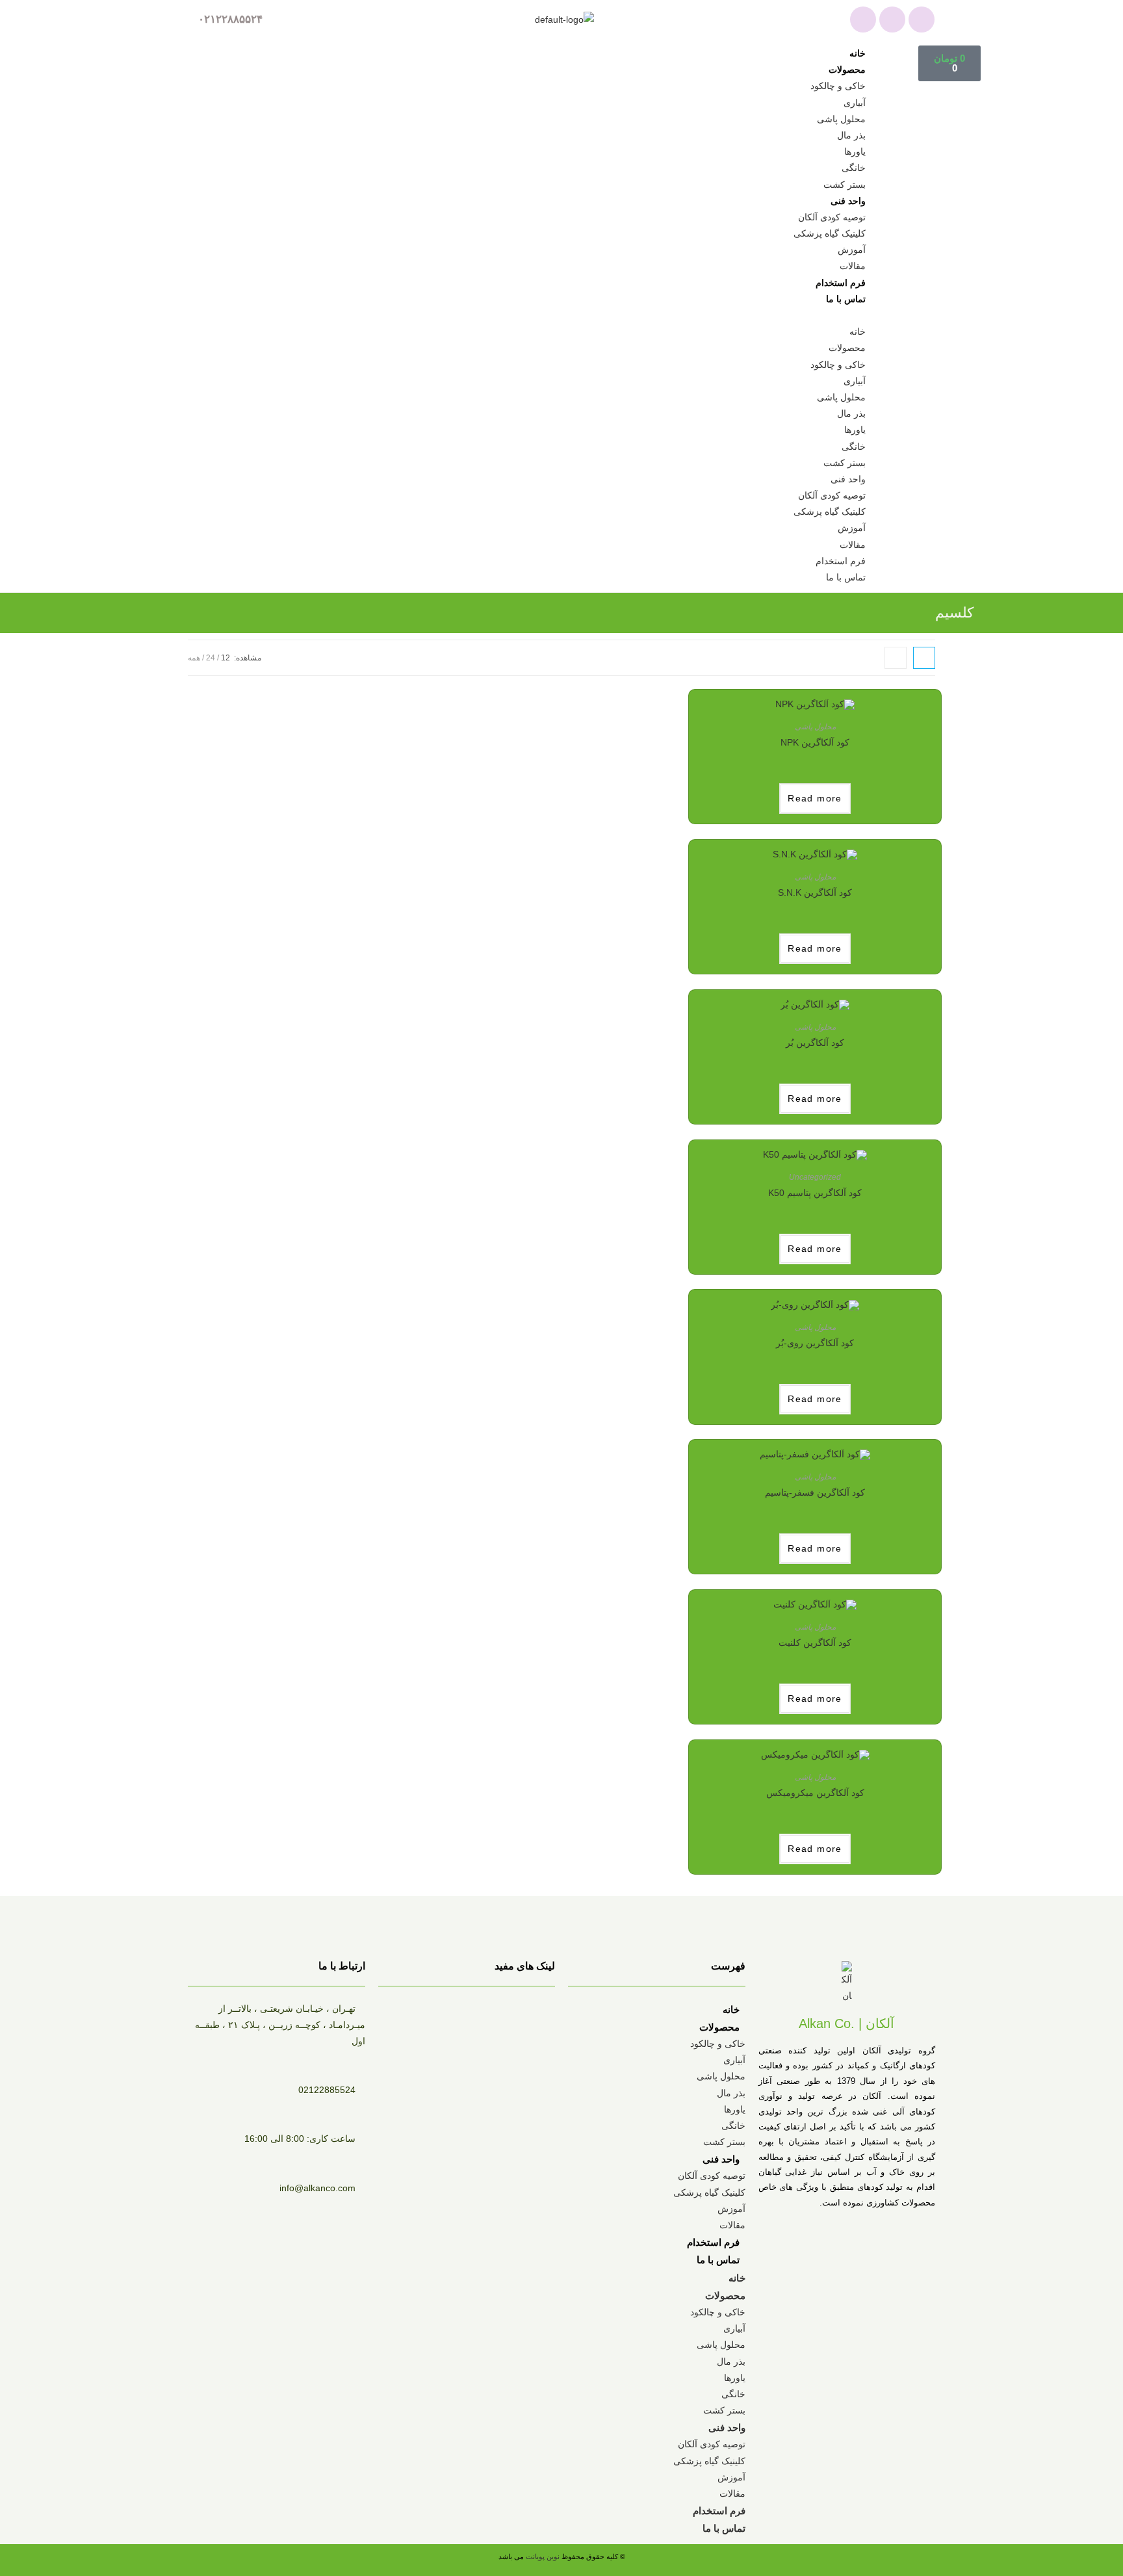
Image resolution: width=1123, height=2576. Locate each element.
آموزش (852, 250)
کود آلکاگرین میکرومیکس (815, 1793)
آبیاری (855, 103)
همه (194, 658)
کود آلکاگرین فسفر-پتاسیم (815, 1492)
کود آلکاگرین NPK (815, 742)
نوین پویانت (544, 2556)
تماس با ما (846, 299)
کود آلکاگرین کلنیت (815, 1643)
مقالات (853, 266)
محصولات (847, 70)
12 (226, 658)
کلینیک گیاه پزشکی (830, 233)
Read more (815, 798)
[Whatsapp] (863, 20)
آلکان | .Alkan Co (846, 2023)
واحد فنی (848, 201)
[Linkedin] (922, 20)
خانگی (854, 168)
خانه (858, 53)
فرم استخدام (841, 283)
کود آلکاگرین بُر (815, 1043)
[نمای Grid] (924, 658)
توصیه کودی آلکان (832, 217)
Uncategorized (815, 1177)
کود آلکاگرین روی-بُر (815, 1343)
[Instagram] (892, 20)
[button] (541, 316)
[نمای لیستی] (896, 658)
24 (211, 658)
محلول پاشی (841, 119)
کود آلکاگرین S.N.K (815, 892)
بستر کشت (845, 185)
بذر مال (851, 135)
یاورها (855, 151)
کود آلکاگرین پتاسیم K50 (815, 1193)
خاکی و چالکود (838, 86)
